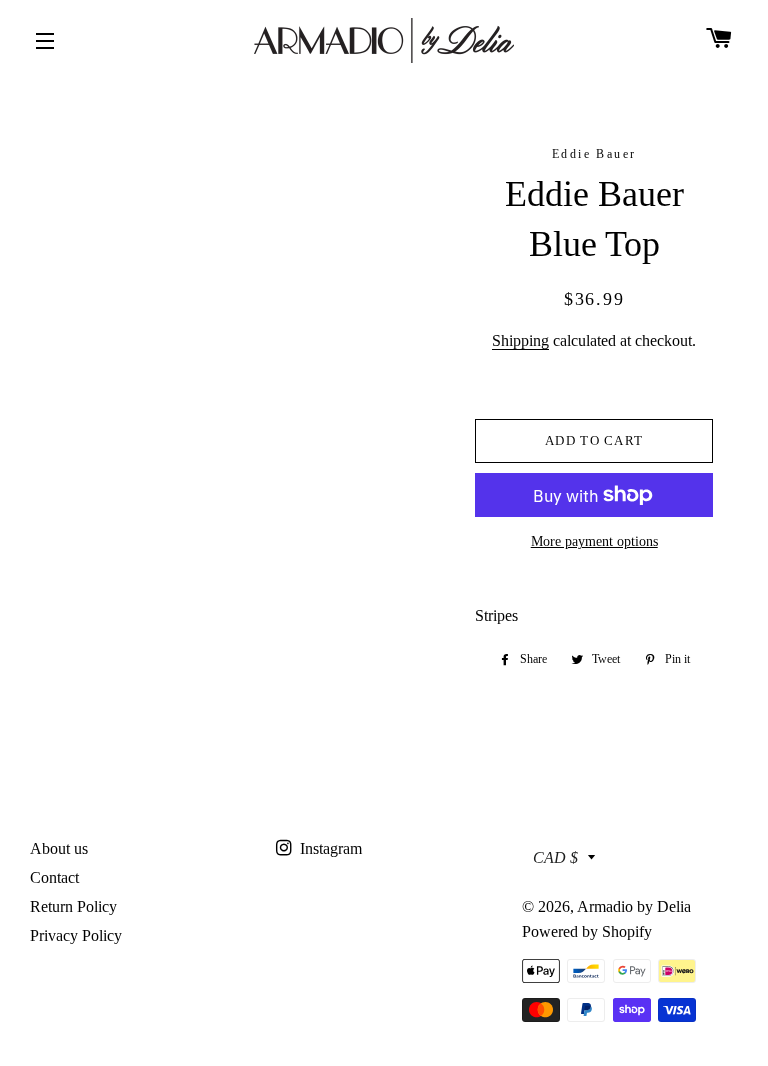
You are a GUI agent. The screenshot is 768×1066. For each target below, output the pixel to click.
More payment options (594, 541)
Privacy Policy (76, 935)
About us (59, 848)
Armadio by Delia (634, 906)
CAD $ (555, 857)
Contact (54, 877)
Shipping (520, 340)
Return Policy (73, 906)
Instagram (329, 848)
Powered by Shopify (587, 931)
